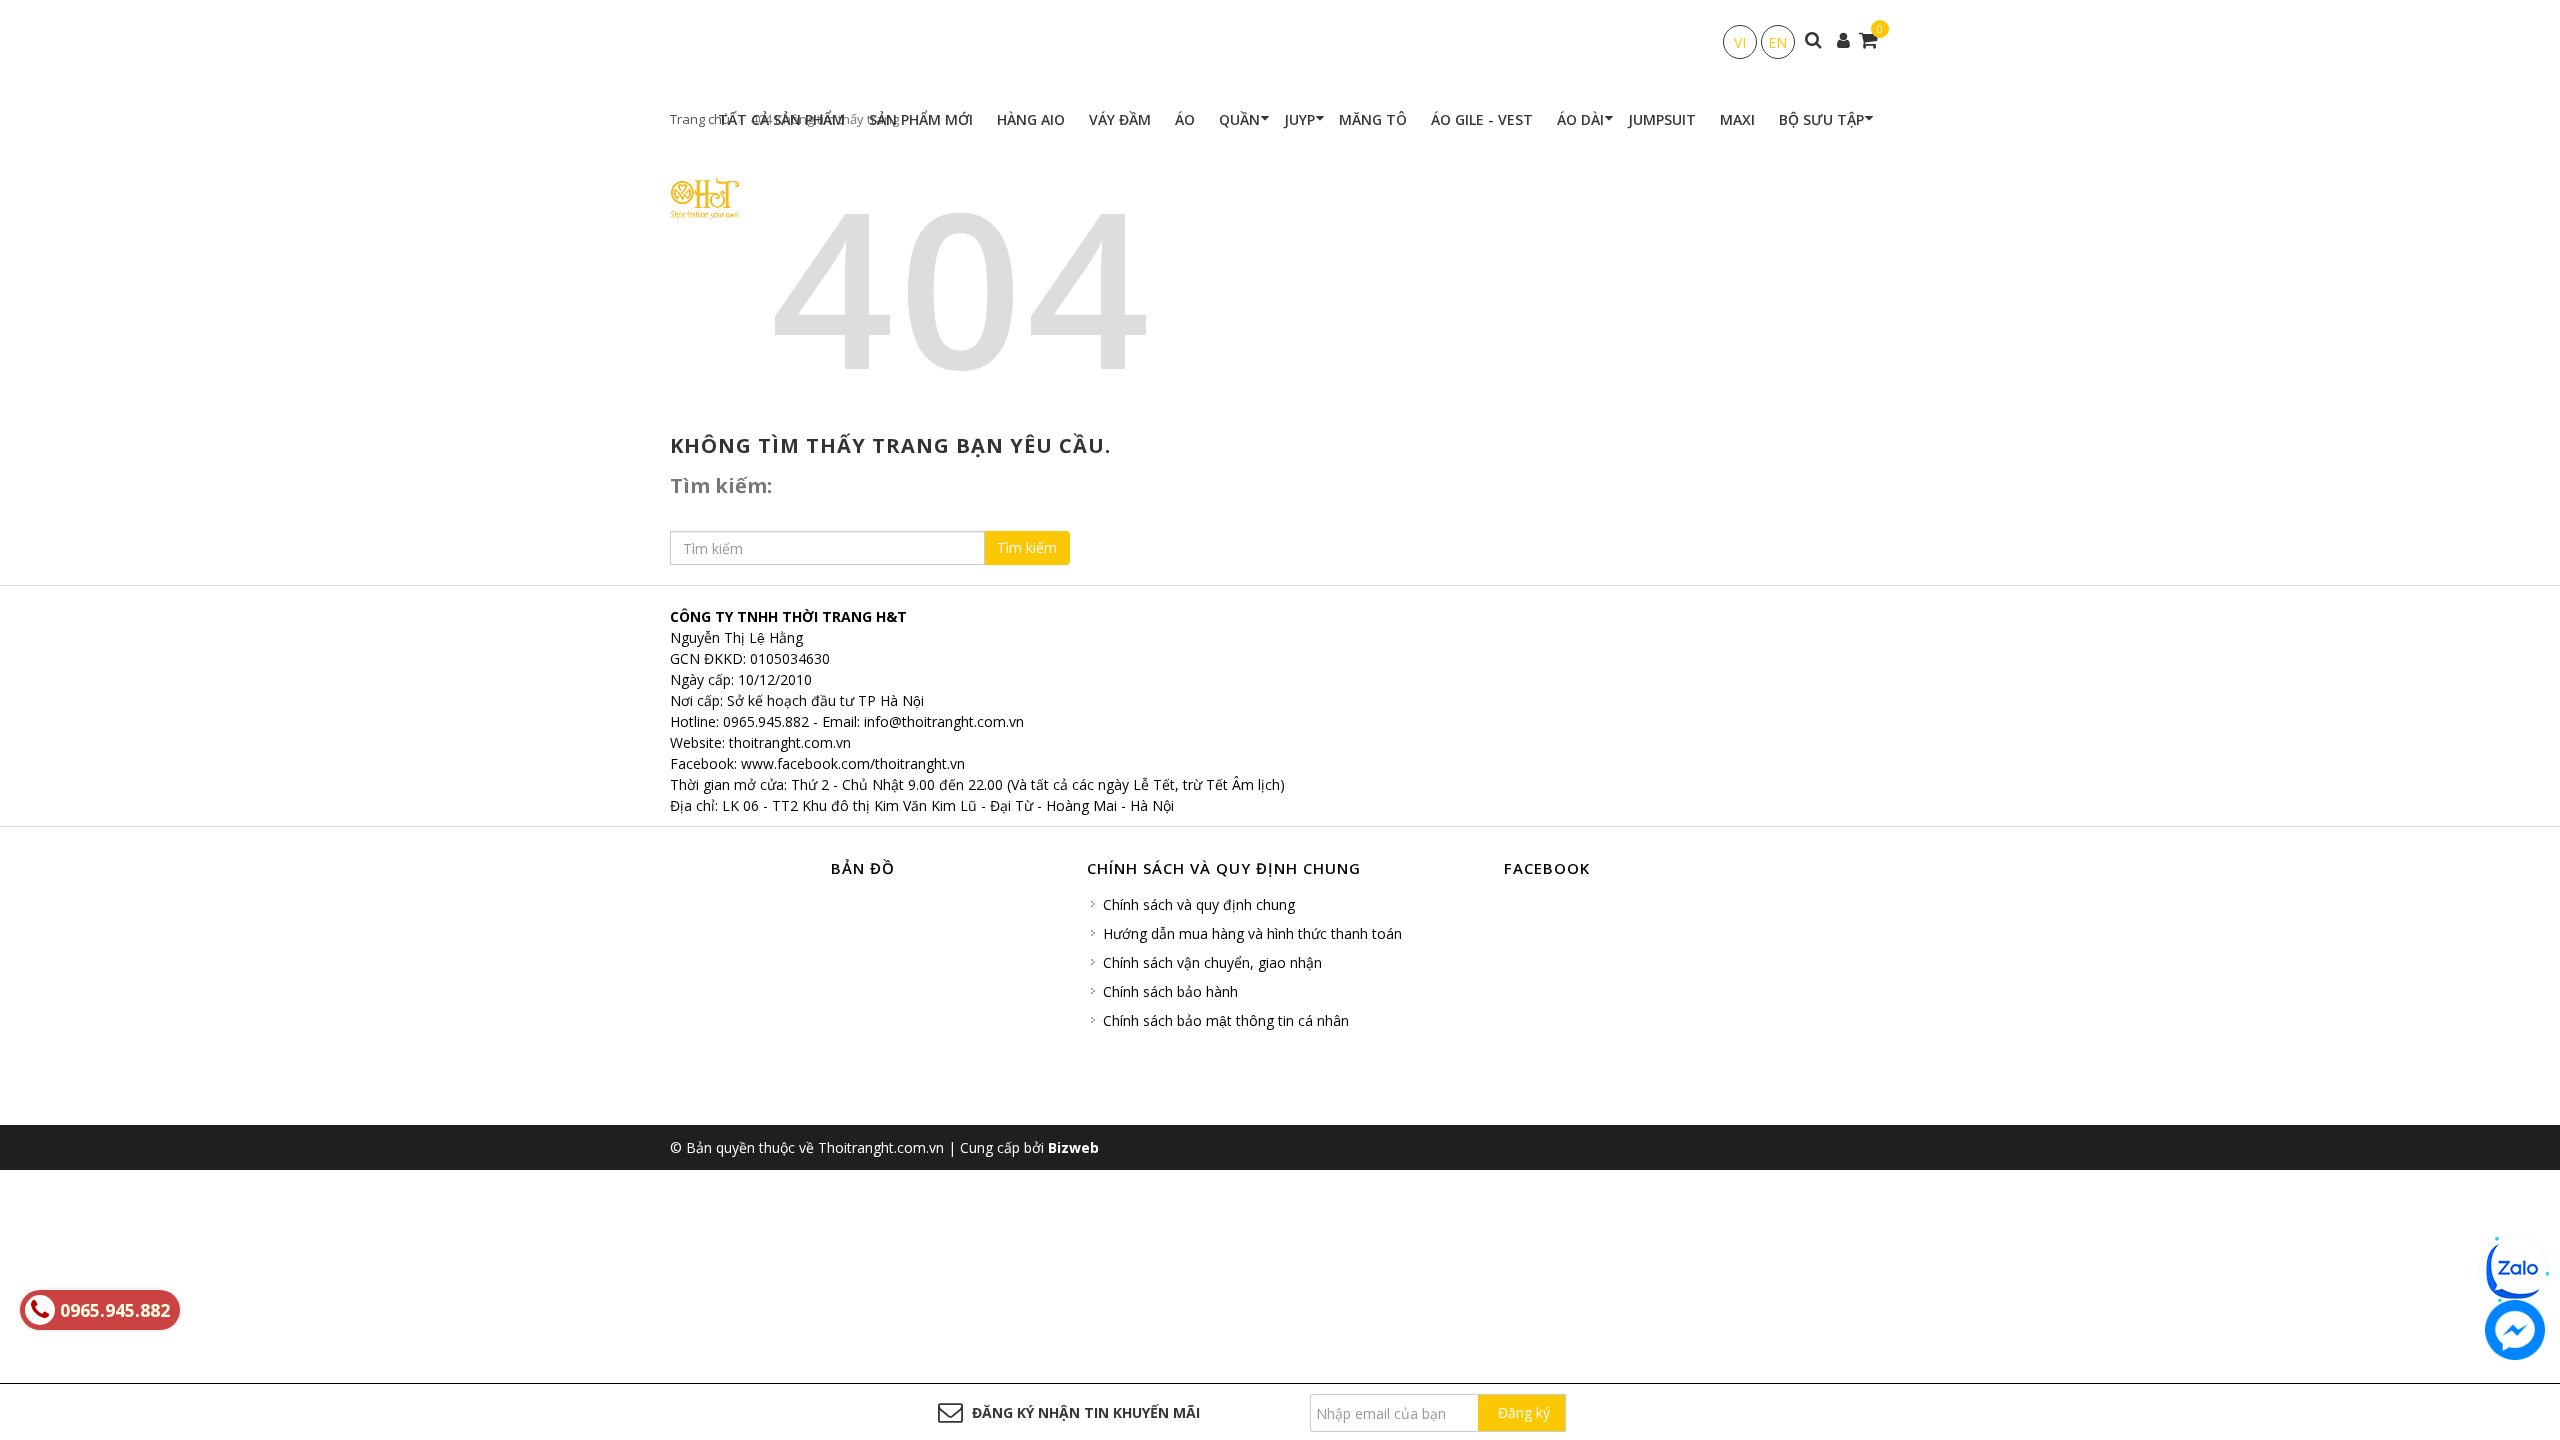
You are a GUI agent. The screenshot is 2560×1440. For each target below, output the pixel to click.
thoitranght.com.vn (790, 742)
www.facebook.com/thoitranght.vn (853, 763)
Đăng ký (1524, 1412)
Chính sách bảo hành (1170, 991)
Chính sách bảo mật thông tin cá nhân (1226, 1020)
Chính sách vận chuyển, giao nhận (1212, 962)
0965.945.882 (766, 721)
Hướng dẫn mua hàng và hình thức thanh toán (1252, 933)
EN (1777, 42)
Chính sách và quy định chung (1199, 904)
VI (1740, 42)
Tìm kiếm (1027, 547)
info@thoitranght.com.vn (944, 721)
